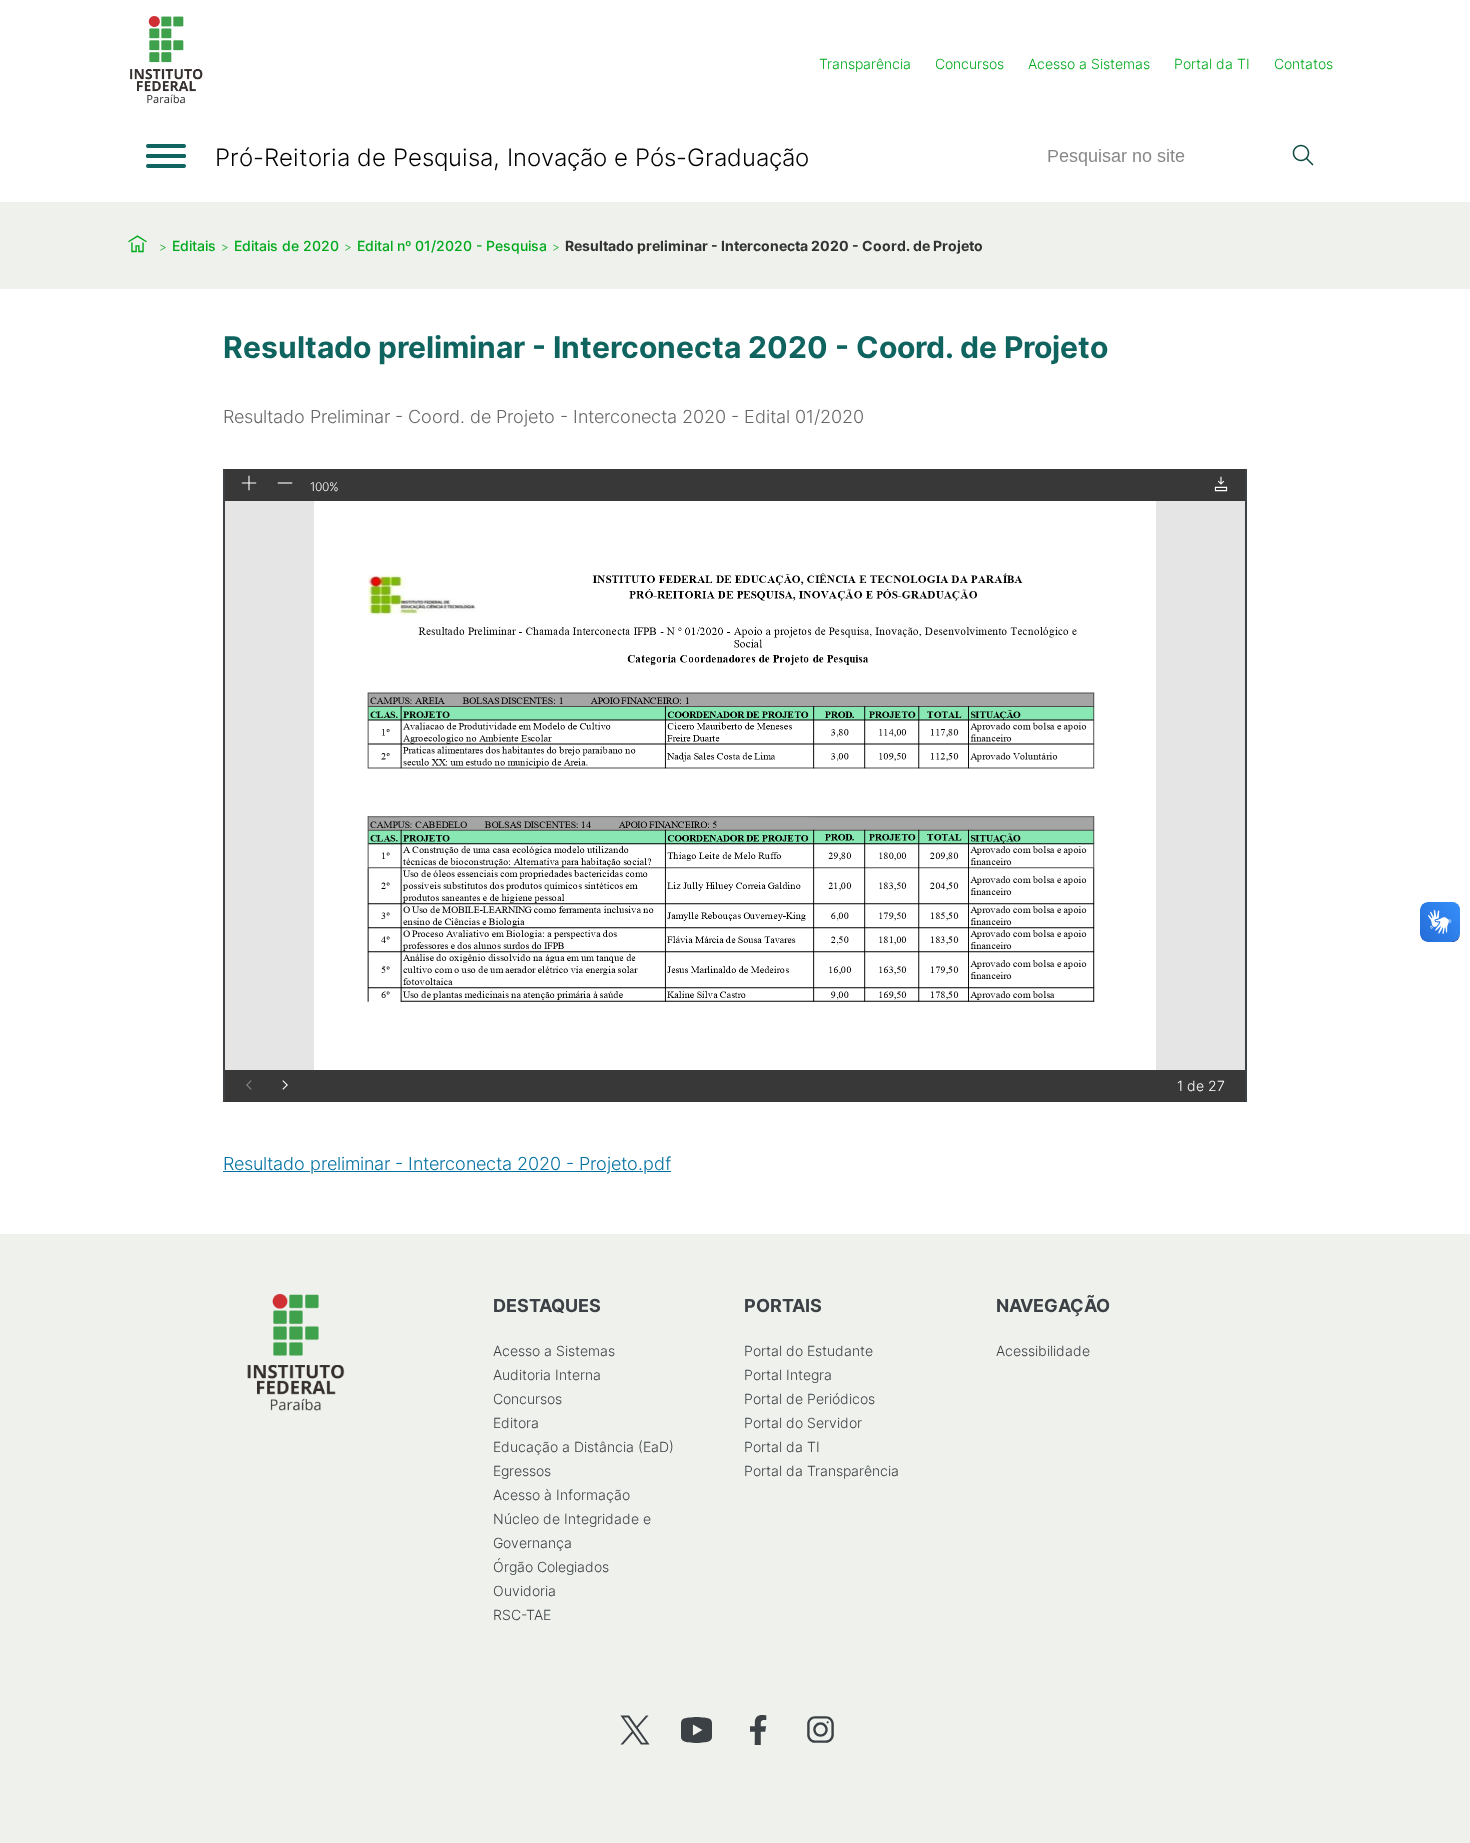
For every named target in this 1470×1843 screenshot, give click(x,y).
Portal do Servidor (803, 1422)
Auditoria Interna (547, 1374)
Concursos (969, 63)
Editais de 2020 (286, 245)
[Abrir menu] (166, 156)
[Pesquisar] (1302, 157)
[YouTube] (696, 1729)
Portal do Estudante (808, 1350)
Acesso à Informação (561, 1494)
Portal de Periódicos (809, 1398)
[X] (634, 1729)
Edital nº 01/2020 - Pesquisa (452, 245)
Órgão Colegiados (551, 1566)
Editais (194, 245)
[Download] (1221, 485)
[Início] (166, 99)
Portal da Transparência (821, 1470)
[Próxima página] (285, 1086)
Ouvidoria (524, 1590)
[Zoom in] (249, 484)
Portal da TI (1212, 63)
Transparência (865, 63)
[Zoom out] (285, 484)
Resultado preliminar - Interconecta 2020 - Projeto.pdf (447, 1163)
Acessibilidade (1043, 1350)
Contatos (1303, 63)
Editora (516, 1422)
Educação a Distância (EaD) (583, 1446)
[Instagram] (820, 1729)
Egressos (522, 1470)
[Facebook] (758, 1729)
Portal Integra (788, 1374)
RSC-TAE (522, 1614)
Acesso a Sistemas (1089, 63)
